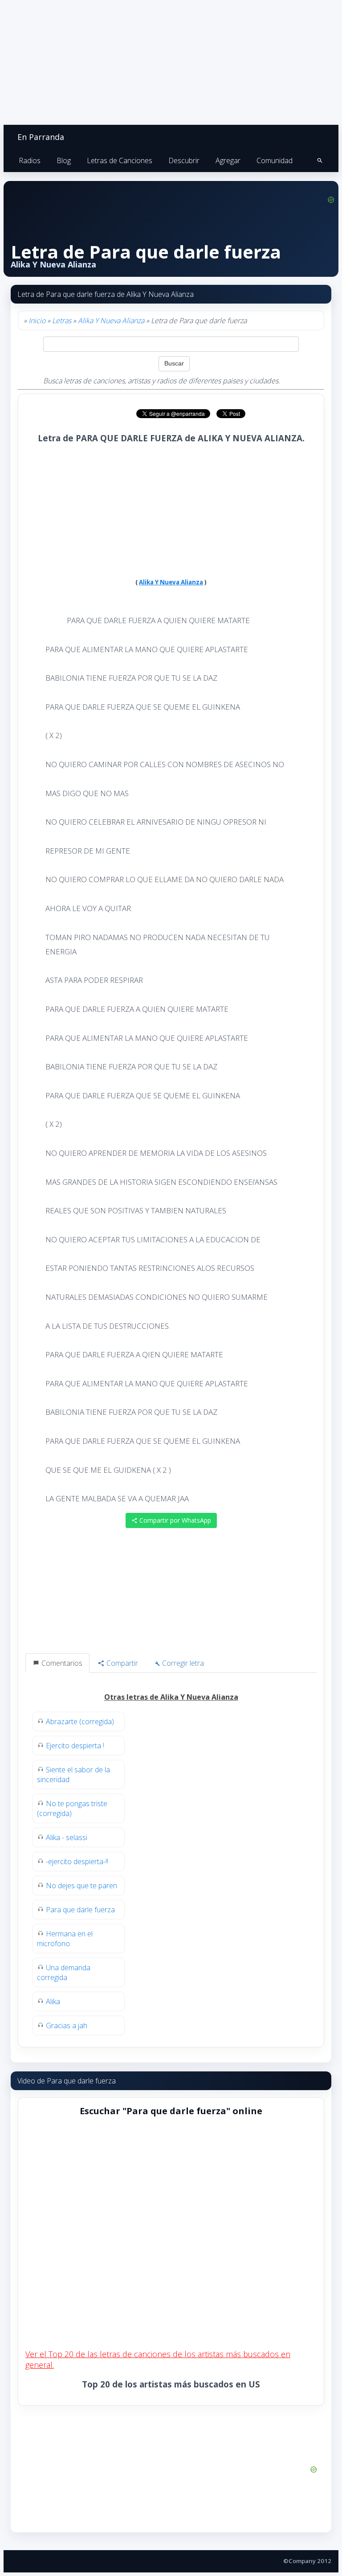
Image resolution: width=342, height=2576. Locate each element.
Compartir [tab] (121, 1663)
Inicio (37, 320)
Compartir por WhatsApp (174, 1520)
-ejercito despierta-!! (77, 1861)
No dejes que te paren (81, 1886)
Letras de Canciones (120, 160)
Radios (30, 160)
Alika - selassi (67, 1837)
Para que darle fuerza (80, 1910)
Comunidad (275, 160)
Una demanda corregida (64, 1972)
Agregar (228, 160)
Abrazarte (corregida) (80, 1721)
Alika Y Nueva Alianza (111, 320)
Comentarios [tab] (61, 1663)
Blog (64, 160)
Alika (53, 2001)
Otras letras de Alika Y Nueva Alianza (171, 1697)
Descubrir (184, 160)
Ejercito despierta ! (75, 1746)
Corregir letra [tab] (182, 1663)
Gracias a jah (67, 2025)
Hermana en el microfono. (65, 1939)
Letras (62, 320)
